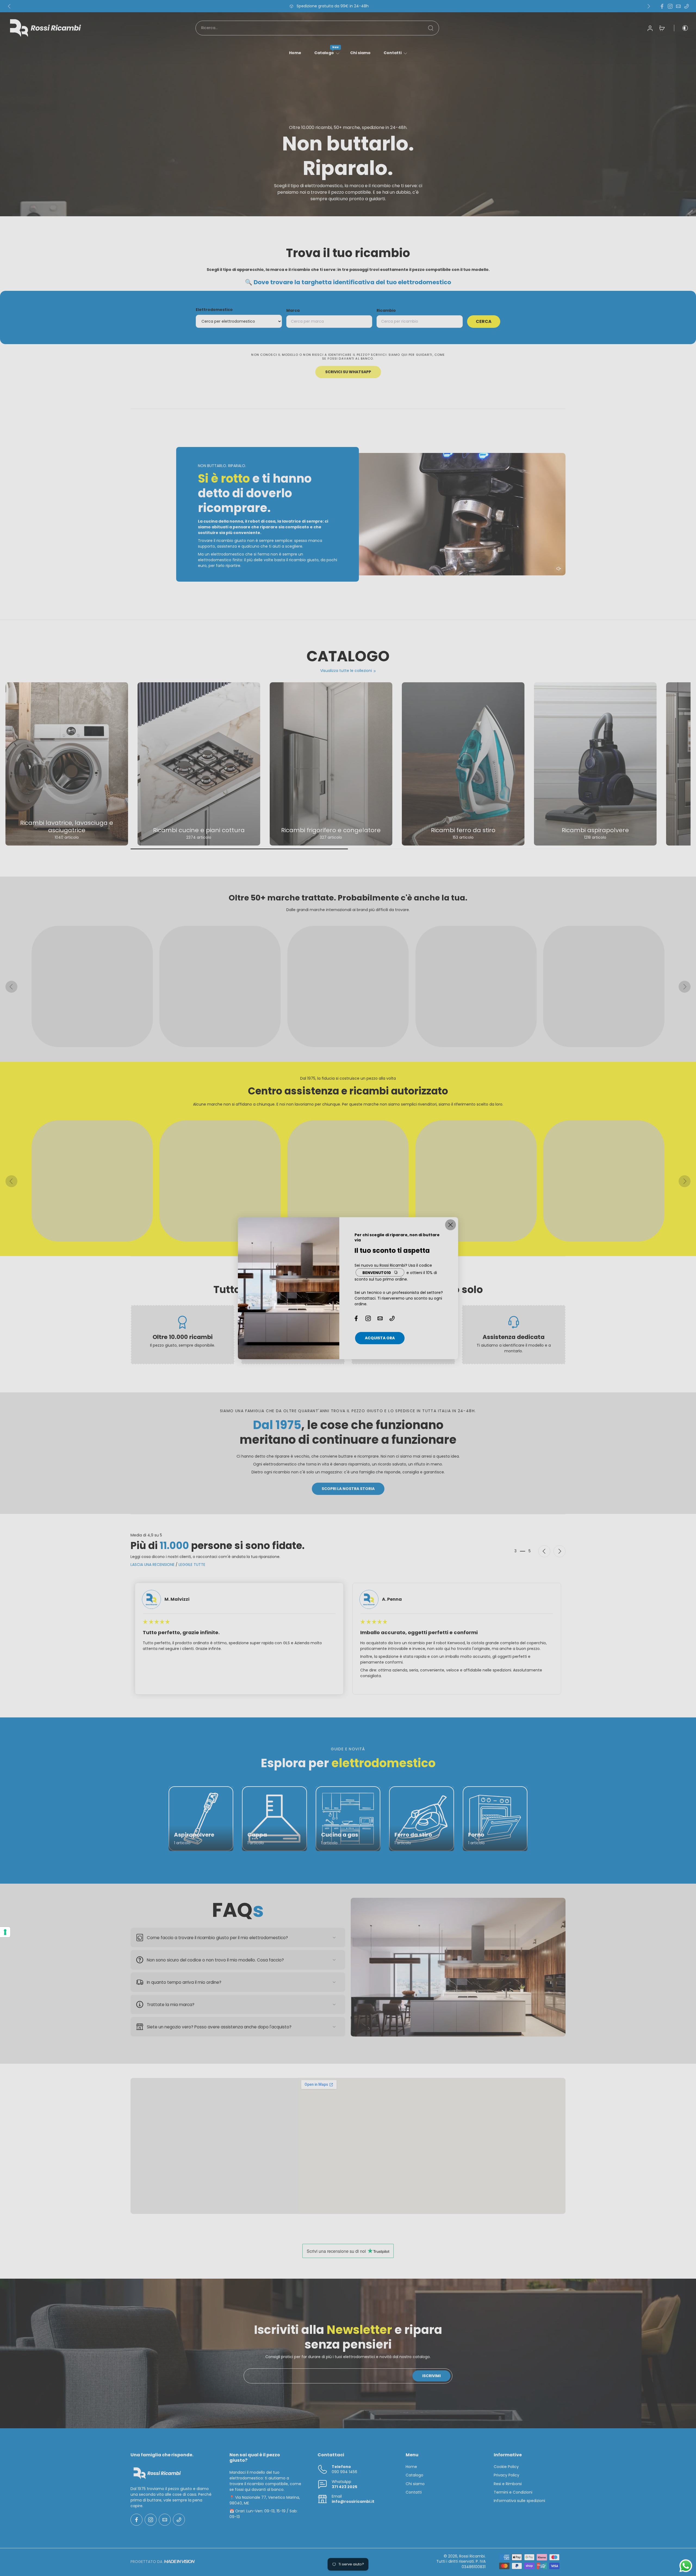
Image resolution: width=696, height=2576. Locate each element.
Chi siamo (360, 53)
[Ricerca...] (431, 28)
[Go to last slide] (9, 6)
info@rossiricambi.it (353, 2502)
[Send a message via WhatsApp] (686, 2566)
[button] (559, 569)
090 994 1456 (344, 2472)
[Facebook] (662, 6)
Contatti (393, 53)
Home (295, 53)
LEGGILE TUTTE (192, 1565)
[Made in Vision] (179, 2562)
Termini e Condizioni (513, 2492)
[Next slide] (649, 6)
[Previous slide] (11, 987)
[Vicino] (450, 1225)
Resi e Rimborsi (508, 2484)
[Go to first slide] (560, 1551)
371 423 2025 (344, 2487)
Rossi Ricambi (472, 2556)
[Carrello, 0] (662, 28)
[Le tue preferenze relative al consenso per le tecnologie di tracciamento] (5, 1932)
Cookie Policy (506, 2467)
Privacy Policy (507, 2475)
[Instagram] (670, 6)
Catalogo (324, 53)
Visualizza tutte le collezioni (346, 671)
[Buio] (681, 28)
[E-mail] (678, 6)
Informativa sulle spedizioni (519, 2501)
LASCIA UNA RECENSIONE (153, 1565)
